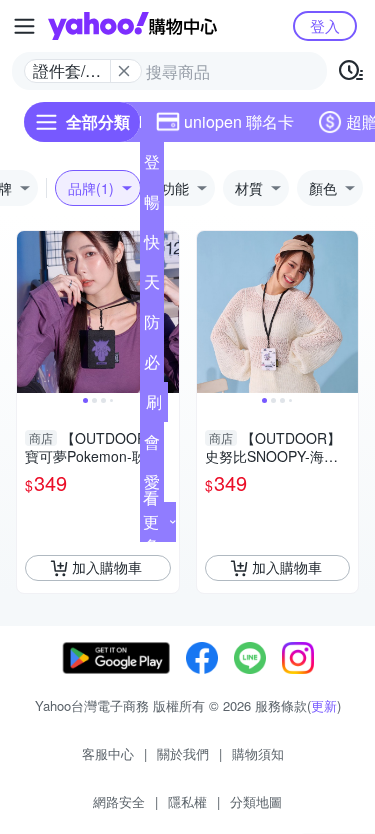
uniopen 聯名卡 (239, 121)
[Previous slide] (30, 312)
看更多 (151, 521)
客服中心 (108, 753)
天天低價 (152, 286)
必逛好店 (152, 366)
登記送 (152, 166)
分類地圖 (256, 801)
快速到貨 (152, 246)
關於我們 (183, 753)
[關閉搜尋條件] (124, 71)
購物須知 (258, 753)
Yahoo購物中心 (132, 26)
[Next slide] (166, 312)
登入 (325, 25)
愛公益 (152, 486)
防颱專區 (152, 326)
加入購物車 (107, 567)
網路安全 (119, 801)
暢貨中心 (152, 206)
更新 (324, 705)
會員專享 (152, 446)
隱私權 (187, 801)
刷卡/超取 (154, 406)
